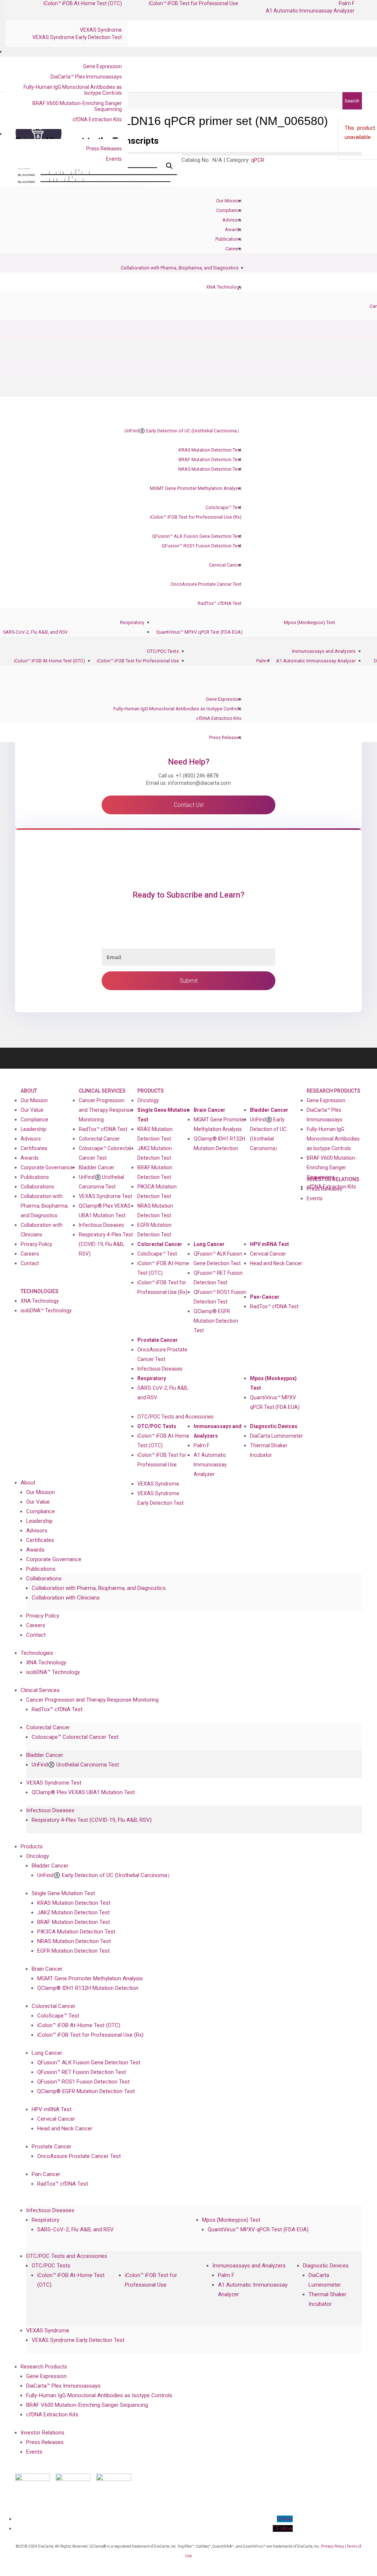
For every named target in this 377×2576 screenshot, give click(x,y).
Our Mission (229, 201)
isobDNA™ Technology (46, 1310)
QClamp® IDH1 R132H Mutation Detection (219, 1143)
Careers (233, 249)
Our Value (32, 1110)
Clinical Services (102, 1091)
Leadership (34, 1129)
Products (151, 1091)
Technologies (40, 1291)
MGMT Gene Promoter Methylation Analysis (196, 488)
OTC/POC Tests (163, 651)
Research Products (334, 1091)
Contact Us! (189, 805)
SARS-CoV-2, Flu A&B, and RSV (35, 632)
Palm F (263, 661)
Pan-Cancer (265, 1297)
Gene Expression (103, 66)
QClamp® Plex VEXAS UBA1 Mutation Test (105, 1211)
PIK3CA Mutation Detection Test (157, 1191)
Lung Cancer (209, 1244)
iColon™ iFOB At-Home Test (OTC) (50, 661)
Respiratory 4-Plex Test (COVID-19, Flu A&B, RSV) (106, 1244)
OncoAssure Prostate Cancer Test (206, 584)
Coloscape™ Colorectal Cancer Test (105, 1153)
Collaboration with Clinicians (42, 1230)
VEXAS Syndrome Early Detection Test (77, 37)
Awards (233, 229)
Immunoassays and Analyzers (324, 651)
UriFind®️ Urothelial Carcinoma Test (101, 1182)
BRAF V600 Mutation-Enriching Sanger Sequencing (77, 106)
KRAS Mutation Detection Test (210, 450)
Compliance (229, 210)
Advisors (232, 220)
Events (114, 159)
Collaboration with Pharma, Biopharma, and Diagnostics (180, 268)
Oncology (148, 1100)
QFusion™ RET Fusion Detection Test (218, 1278)
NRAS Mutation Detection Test (210, 469)
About (29, 1091)
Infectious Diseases (101, 1225)
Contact (30, 1263)
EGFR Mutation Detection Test (154, 1230)
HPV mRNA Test (269, 1244)
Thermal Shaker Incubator (269, 1450)
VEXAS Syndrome (101, 30)
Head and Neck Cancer (276, 1263)
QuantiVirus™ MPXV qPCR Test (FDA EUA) (199, 632)
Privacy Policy (36, 1244)
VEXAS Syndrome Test (105, 1196)
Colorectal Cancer (99, 1139)
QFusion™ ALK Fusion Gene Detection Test (197, 536)
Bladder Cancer (97, 1167)
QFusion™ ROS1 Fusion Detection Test (202, 546)
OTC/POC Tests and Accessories (175, 1417)
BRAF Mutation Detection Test (210, 459)
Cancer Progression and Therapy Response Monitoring (106, 1110)
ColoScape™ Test (223, 507)
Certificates (34, 1148)
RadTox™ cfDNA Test (220, 603)
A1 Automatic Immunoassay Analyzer (310, 11)
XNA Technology (224, 287)
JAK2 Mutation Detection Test (155, 1153)
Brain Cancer (209, 1110)
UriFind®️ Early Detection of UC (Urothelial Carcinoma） (183, 431)
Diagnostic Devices (274, 1426)
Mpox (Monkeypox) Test (309, 622)
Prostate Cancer (158, 1340)
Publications (228, 239)
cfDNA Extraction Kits (97, 119)
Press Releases (104, 149)
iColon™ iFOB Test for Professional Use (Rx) (196, 517)
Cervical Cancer (225, 565)
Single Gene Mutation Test (163, 1115)
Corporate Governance (47, 1167)
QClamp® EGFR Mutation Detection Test (216, 1321)
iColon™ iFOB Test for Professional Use (138, 661)
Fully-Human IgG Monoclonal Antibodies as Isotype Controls (73, 90)
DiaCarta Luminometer (276, 1436)
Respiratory (132, 622)
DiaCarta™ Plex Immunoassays (86, 77)
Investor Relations (43, 2433)
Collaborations (37, 1187)
